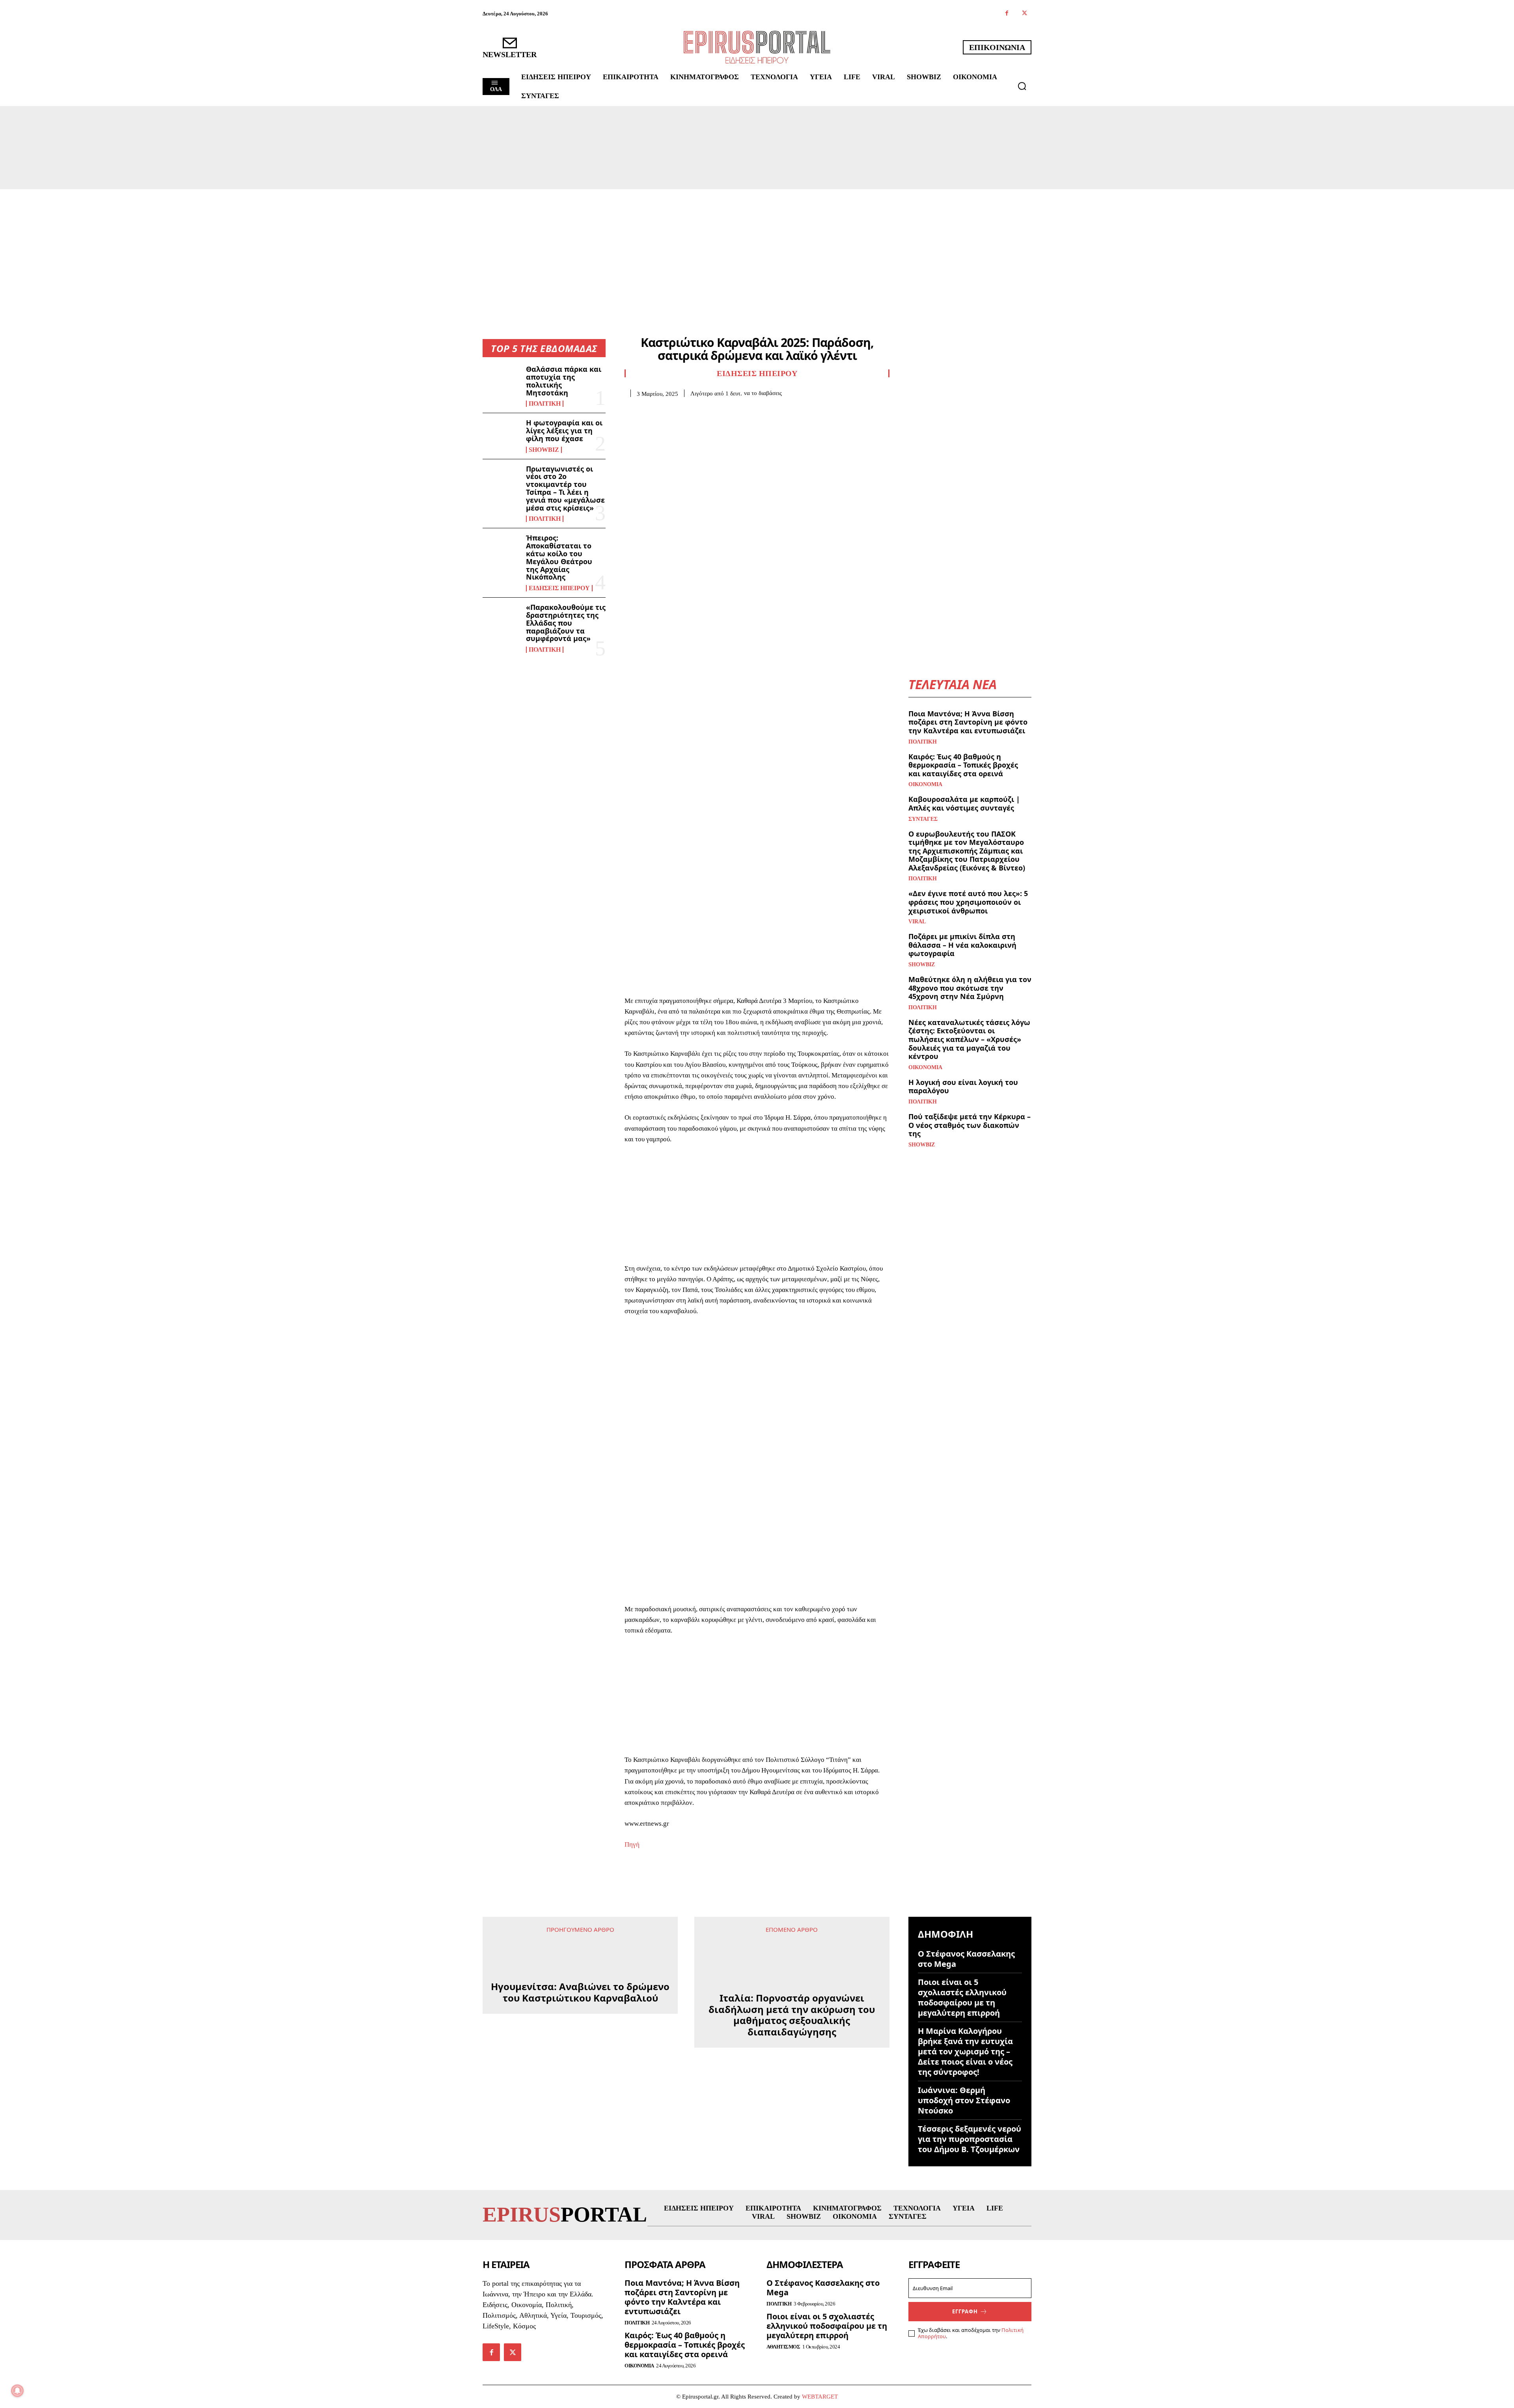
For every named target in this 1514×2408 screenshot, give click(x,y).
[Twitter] (1025, 14)
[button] (1022, 86)
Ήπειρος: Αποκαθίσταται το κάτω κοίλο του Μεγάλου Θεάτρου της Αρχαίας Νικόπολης (559, 557)
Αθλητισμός (783, 2347)
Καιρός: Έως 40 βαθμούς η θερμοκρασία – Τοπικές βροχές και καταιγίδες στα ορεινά (963, 765)
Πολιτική (545, 404)
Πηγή (632, 1844)
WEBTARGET (820, 2397)
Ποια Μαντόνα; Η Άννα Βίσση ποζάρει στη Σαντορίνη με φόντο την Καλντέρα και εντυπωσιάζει (968, 722)
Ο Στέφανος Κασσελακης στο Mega (966, 1959)
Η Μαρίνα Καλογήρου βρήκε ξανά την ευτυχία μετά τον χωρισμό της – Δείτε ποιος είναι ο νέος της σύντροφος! (965, 2051)
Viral (917, 922)
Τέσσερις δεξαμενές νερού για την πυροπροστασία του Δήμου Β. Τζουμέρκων (970, 2139)
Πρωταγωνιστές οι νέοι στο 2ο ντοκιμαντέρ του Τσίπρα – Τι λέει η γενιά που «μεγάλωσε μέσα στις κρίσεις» (565, 488)
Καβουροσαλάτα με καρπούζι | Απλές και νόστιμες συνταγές (964, 803)
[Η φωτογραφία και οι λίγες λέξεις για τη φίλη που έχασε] (501, 436)
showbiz (544, 450)
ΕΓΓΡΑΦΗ (965, 2311)
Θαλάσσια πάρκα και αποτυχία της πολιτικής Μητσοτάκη (564, 381)
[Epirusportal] (757, 47)
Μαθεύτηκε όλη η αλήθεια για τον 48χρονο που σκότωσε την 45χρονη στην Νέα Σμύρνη (970, 988)
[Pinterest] (669, 409)
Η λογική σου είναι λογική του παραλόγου (963, 1087)
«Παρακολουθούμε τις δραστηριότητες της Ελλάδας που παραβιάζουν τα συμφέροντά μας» (566, 623)
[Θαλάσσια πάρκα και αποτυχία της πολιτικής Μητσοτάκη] (501, 382)
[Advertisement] (757, 248)
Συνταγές (923, 819)
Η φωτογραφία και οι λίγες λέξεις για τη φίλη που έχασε (564, 431)
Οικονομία (925, 785)
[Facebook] (1007, 14)
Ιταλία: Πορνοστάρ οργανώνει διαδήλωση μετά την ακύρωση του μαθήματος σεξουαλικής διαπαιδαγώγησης (792, 1981)
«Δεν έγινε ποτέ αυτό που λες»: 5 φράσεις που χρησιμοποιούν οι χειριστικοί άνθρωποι (968, 902)
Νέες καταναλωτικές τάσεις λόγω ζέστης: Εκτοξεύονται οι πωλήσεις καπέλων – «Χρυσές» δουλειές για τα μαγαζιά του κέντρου (969, 1039)
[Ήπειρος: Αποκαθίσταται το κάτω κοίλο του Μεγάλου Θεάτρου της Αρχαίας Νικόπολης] (501, 551)
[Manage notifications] (17, 2391)
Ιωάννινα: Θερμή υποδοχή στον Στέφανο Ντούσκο (964, 2100)
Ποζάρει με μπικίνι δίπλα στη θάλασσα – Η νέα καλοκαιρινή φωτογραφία (962, 945)
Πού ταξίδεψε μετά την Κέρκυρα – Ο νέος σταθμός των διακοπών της (970, 1125)
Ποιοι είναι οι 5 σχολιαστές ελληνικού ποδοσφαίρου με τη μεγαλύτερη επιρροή (962, 1997)
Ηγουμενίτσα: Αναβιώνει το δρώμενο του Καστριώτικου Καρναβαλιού (580, 2041)
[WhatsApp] (687, 409)
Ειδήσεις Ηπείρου (559, 588)
